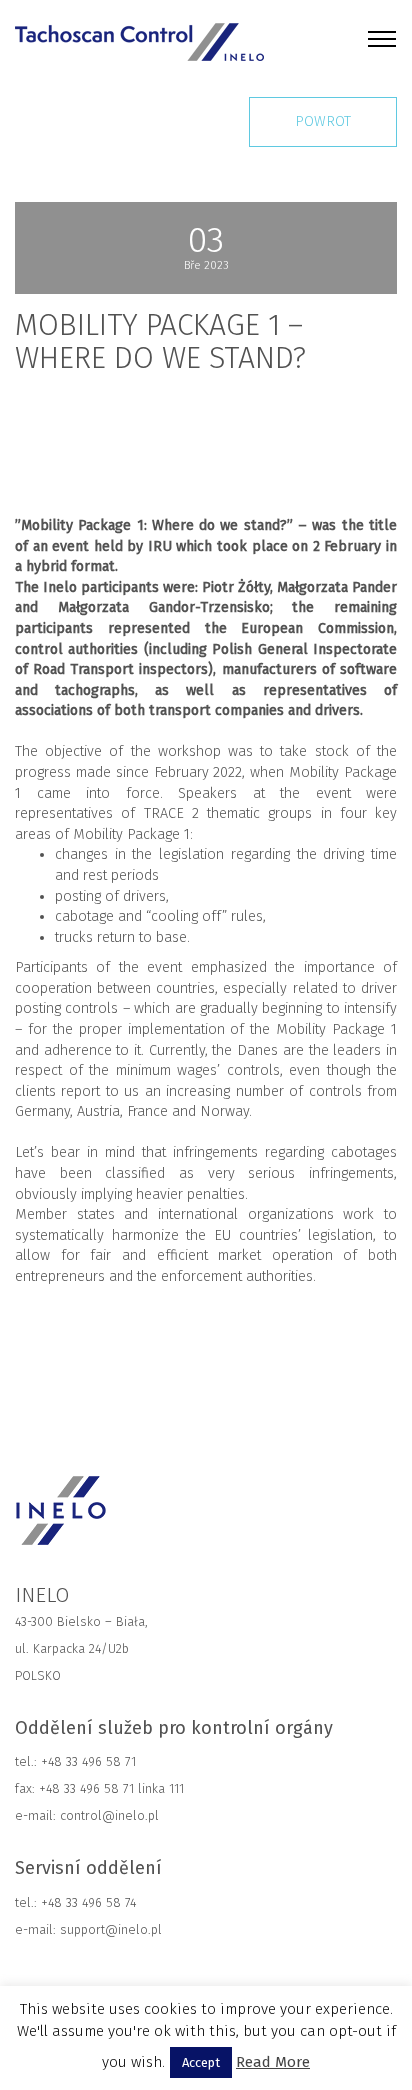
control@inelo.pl (107, 1815)
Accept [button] (201, 2062)
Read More (273, 2062)
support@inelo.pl (111, 1929)
